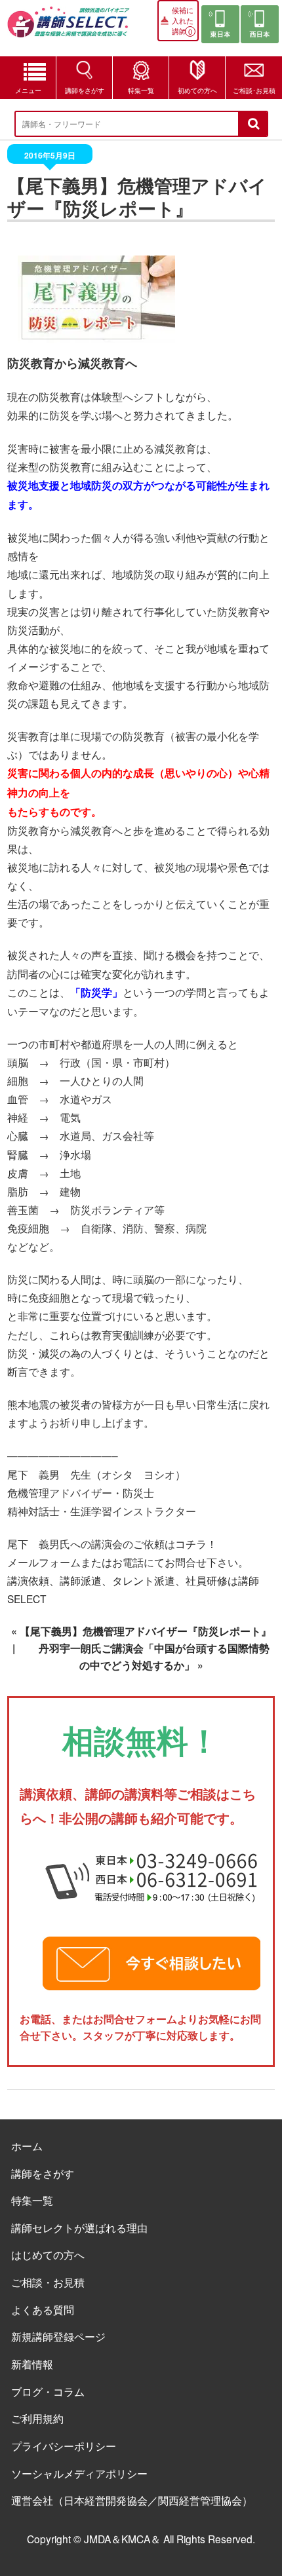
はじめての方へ (48, 2254)
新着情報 (32, 2364)
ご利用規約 (37, 2418)
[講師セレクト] (69, 28)
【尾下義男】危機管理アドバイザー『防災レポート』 (146, 1631)
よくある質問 (43, 2309)
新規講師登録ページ (58, 2336)
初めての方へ (197, 90)
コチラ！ (196, 1544)
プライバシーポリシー (64, 2446)
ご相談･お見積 (254, 90)
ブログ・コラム (48, 2391)
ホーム (27, 2146)
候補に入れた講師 (183, 20)
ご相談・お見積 (48, 2282)
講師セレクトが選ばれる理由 (79, 2227)
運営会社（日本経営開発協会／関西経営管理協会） (132, 2500)
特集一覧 (141, 90)
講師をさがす (85, 90)
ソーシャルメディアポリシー (79, 2473)
